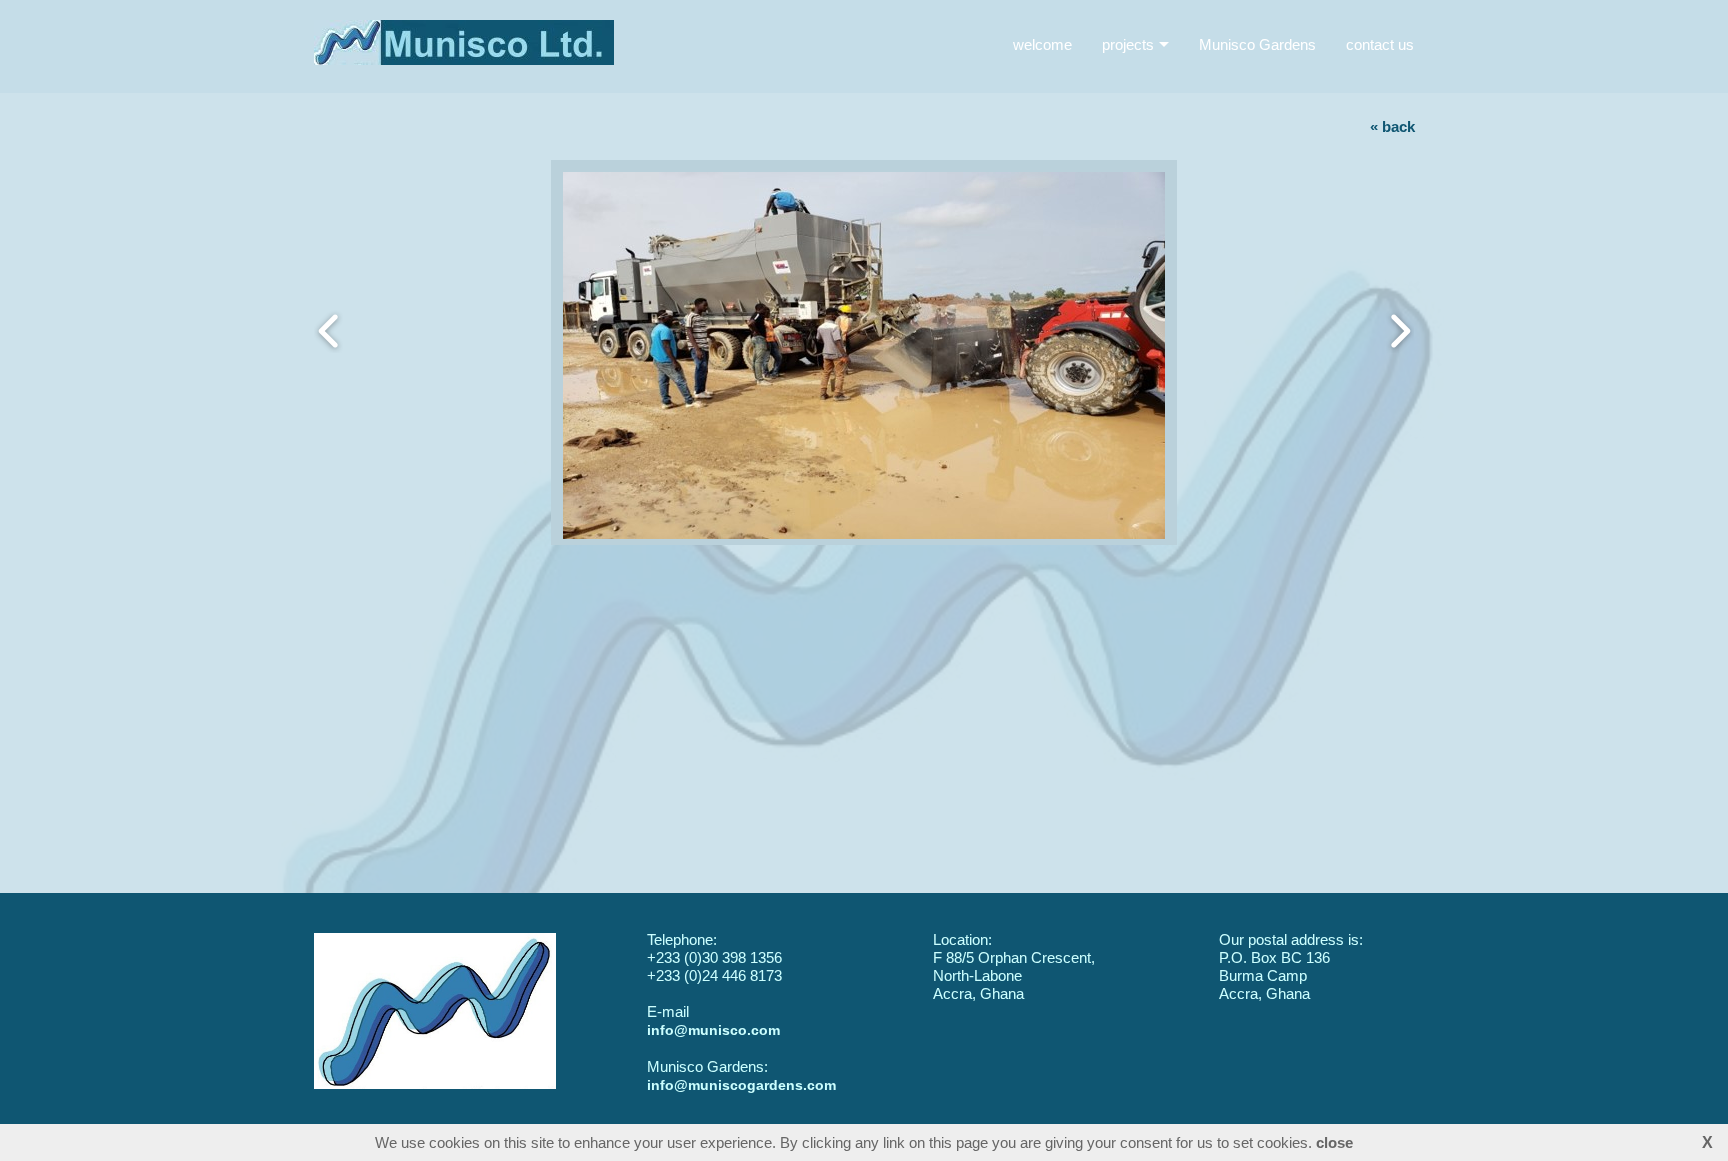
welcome (1042, 44)
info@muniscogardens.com (741, 1085)
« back (1392, 126)
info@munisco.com (713, 1030)
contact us (1380, 44)
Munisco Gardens (1257, 44)
